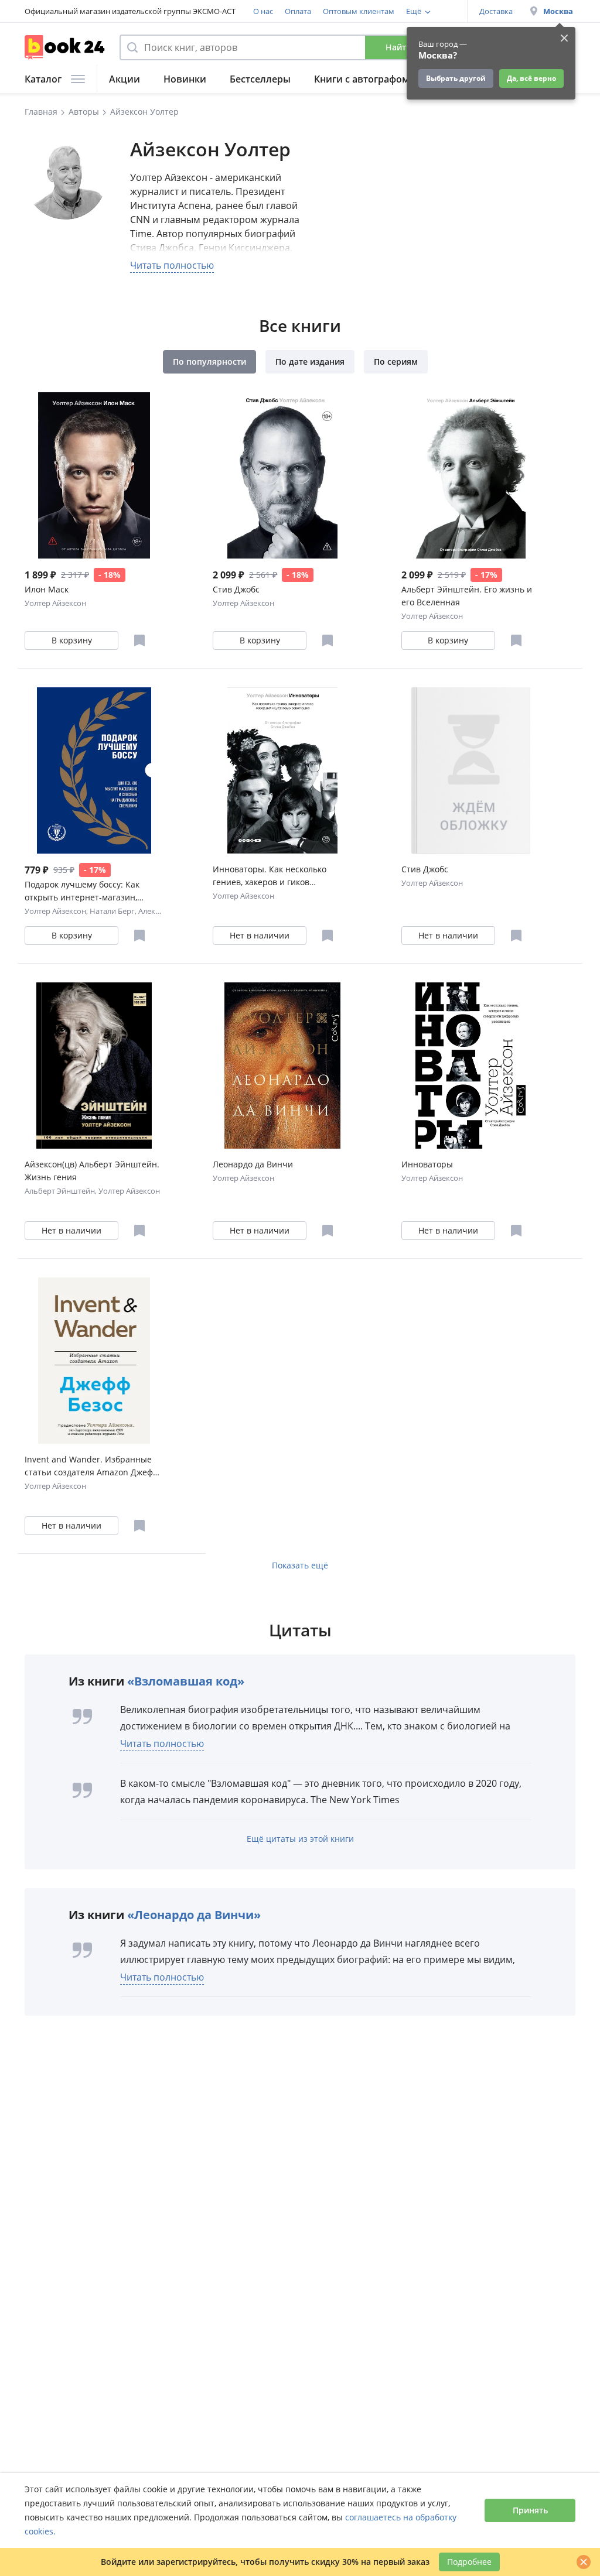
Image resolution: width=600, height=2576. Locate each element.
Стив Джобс (236, 589)
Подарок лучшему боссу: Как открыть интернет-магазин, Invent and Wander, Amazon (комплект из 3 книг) (82, 891)
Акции (125, 79)
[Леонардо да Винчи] (282, 1066)
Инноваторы (427, 1164)
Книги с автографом (362, 79)
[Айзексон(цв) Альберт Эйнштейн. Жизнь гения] (94, 1066)
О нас (263, 11)
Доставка (496, 11)
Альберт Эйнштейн (60, 1191)
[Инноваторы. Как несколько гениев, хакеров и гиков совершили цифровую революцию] (282, 770)
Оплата (298, 11)
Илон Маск (47, 589)
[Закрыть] (584, 2562)
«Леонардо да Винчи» (194, 1915)
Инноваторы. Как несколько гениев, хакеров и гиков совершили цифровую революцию (270, 876)
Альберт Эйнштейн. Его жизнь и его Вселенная (467, 596)
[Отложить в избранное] (139, 640)
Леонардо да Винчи (253, 1164)
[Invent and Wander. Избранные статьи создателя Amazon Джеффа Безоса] (94, 1361)
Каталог (43, 79)
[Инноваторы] (471, 1066)
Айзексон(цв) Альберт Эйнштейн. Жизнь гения (92, 1171)
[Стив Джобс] (282, 475)
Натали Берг (112, 911)
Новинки (185, 79)
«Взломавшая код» (186, 1681)
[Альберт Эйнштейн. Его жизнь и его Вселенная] (471, 475)
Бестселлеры (260, 79)
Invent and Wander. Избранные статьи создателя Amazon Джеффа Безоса (94, 1466)
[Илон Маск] (94, 475)
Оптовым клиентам (359, 11)
